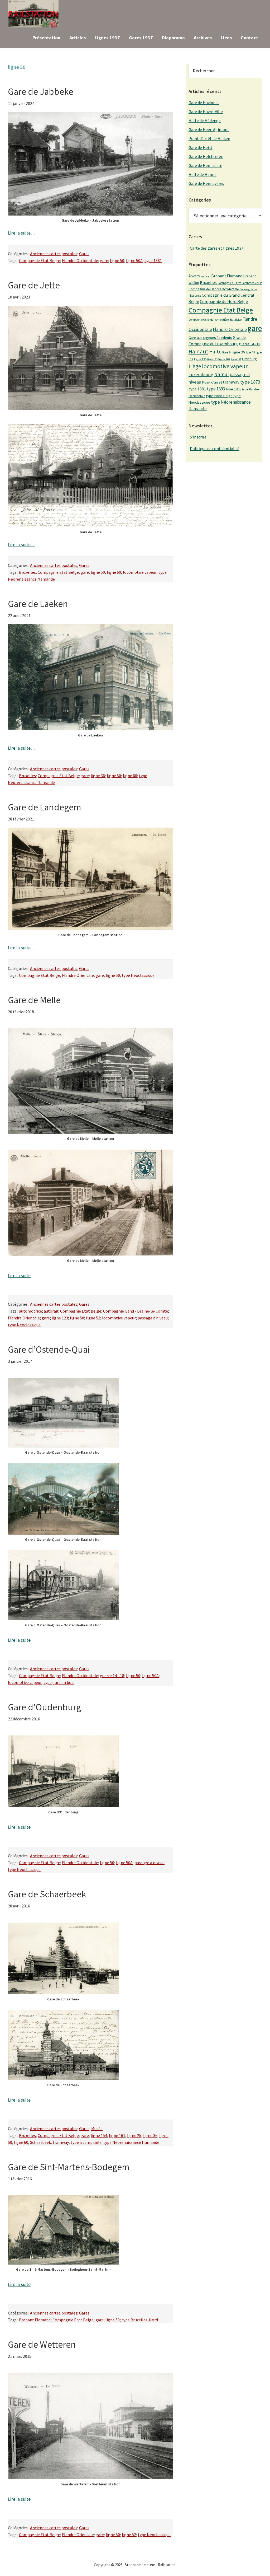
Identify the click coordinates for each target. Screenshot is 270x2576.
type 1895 (233, 389)
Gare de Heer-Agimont (209, 129)
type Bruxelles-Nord (140, 2320)
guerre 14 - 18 (112, 1676)
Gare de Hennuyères (206, 183)
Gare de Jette (34, 285)
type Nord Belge (219, 396)
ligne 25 (134, 2135)
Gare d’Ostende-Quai (49, 1350)
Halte (215, 351)
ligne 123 (60, 1318)
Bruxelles (27, 572)
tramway (61, 2142)
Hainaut (198, 351)
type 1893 (216, 389)
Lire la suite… (22, 233)
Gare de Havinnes (204, 102)
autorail (51, 1311)
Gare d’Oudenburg (44, 1707)
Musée (97, 2129)
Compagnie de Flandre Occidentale (214, 289)
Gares (84, 254)
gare (104, 260)
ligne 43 (250, 352)
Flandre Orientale (78, 975)
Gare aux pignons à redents (210, 338)
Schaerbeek (40, 2142)
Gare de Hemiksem (205, 165)
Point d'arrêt (212, 382)
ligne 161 (117, 2135)
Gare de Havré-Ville (206, 111)
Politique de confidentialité (215, 449)
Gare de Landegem (45, 807)
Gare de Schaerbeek (47, 1894)
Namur (222, 374)
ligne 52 (93, 1318)
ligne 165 (236, 359)
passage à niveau (153, 1318)
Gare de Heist (201, 147)
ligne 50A (134, 260)
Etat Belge (235, 320)
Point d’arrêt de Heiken (209, 138)
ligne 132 (212, 359)
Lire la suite (19, 1275)
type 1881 (153, 260)
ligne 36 (98, 776)
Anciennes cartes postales (54, 254)
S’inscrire (198, 437)
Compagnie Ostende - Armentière (209, 320)
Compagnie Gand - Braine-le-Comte (136, 1311)
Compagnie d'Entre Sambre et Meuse (240, 283)
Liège (195, 366)
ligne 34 (227, 352)
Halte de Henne (202, 174)
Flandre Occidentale (80, 260)
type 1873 (250, 382)
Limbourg (249, 359)
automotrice (30, 1311)
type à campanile (86, 2142)
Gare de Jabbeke (41, 92)
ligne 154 (99, 2135)
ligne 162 (224, 359)
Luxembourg (201, 375)
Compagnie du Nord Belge (224, 301)
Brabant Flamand (35, 2320)
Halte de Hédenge (205, 120)
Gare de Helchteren (206, 156)
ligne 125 (200, 359)
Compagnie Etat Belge (40, 260)
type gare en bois (59, 1682)
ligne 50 (117, 260)
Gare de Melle (34, 1000)
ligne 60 (114, 572)
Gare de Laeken (38, 604)
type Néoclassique (138, 975)
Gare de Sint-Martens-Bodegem (69, 2167)
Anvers (194, 276)
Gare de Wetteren (42, 2345)
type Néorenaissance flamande (131, 2142)
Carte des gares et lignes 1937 (217, 248)
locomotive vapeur (140, 572)
